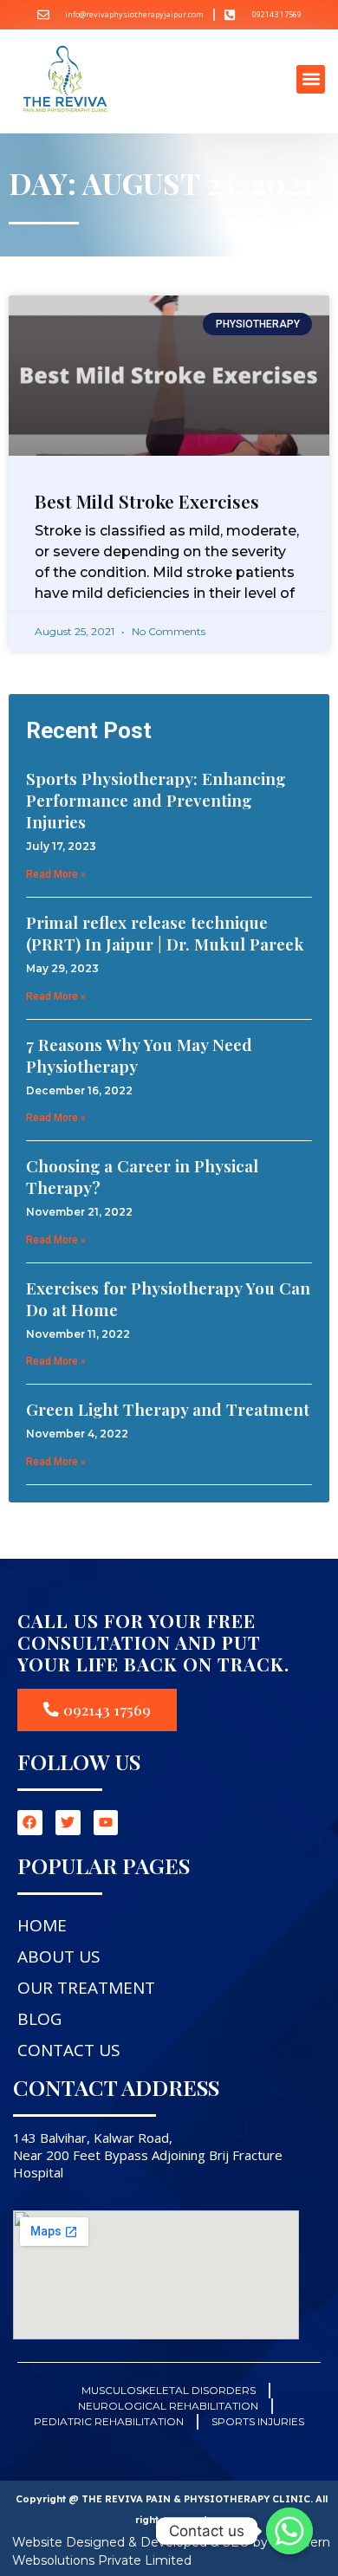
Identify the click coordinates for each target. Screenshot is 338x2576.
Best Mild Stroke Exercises (147, 501)
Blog (39, 2019)
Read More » (56, 874)
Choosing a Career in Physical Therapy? (142, 1176)
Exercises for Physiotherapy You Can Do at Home (168, 1298)
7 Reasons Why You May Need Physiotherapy (139, 1055)
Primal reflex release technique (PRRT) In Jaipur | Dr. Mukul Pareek (165, 933)
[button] (311, 79)
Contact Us (69, 2050)
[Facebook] (30, 1823)
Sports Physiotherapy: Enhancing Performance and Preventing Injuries (156, 800)
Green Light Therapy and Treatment (168, 1409)
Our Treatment (86, 1988)
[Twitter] (68, 1823)
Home (42, 1925)
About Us (59, 1956)
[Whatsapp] (289, 2531)
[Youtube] (106, 1823)
